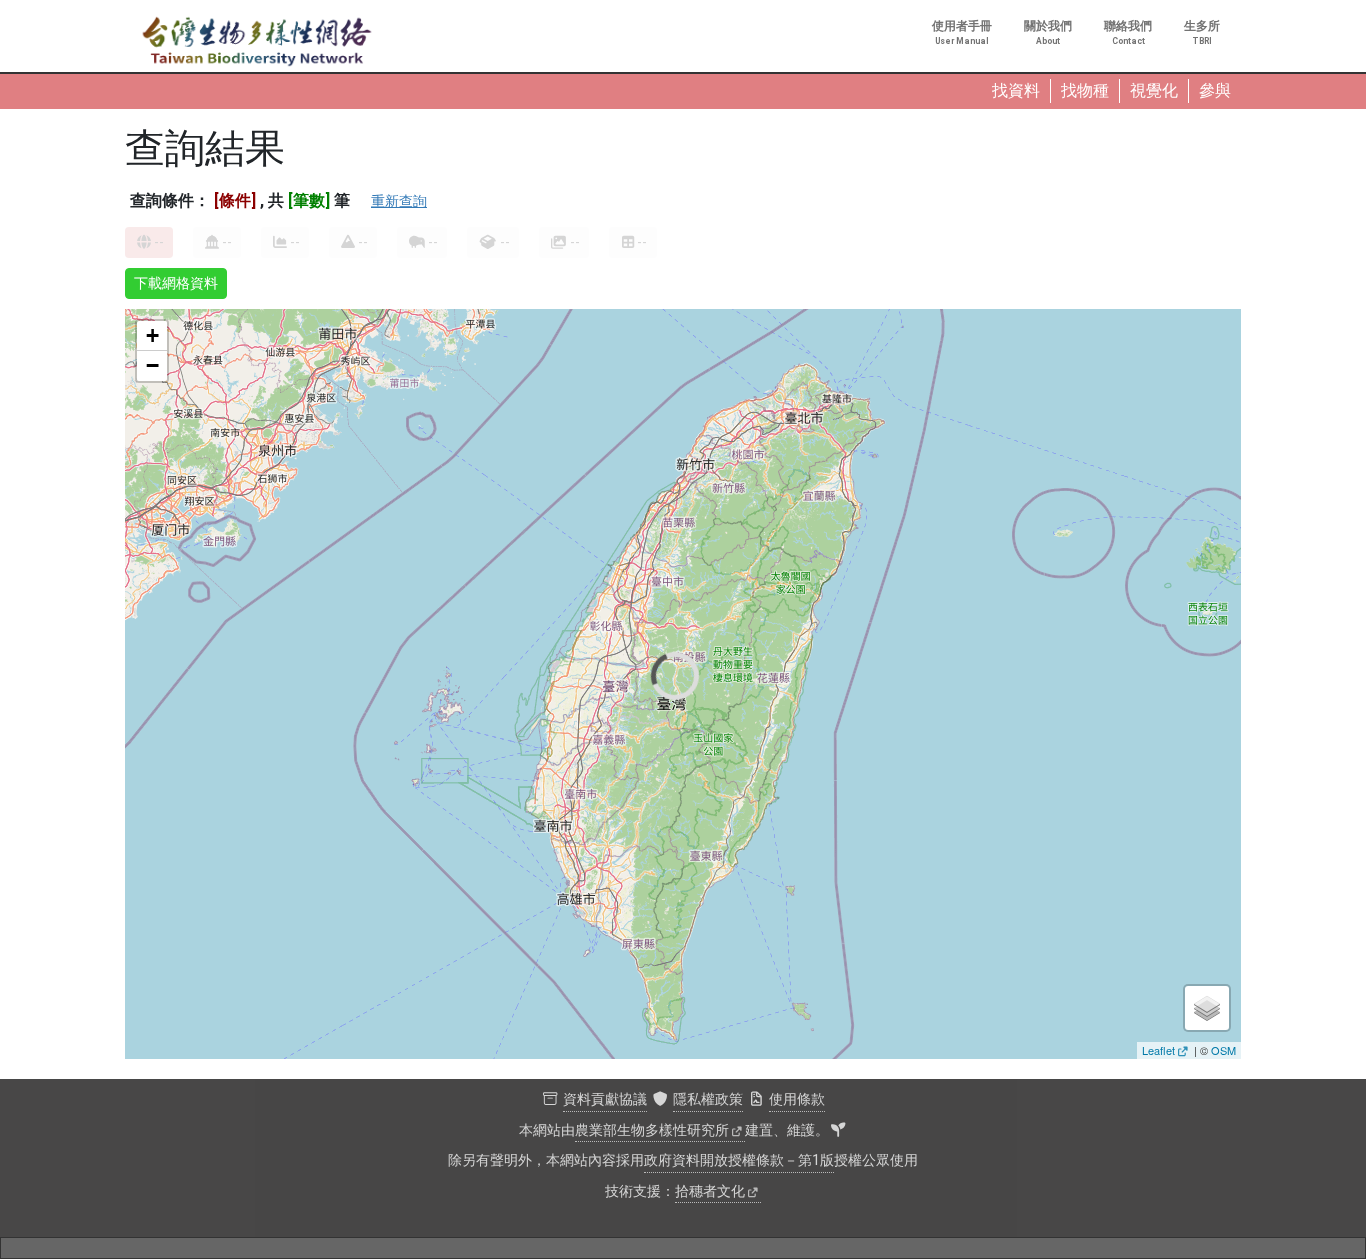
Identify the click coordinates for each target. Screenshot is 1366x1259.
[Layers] (1207, 1008)
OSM (1223, 1050)
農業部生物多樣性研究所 (652, 1130)
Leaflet (1158, 1050)
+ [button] (152, 335)
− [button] (152, 365)
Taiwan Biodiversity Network (257, 42)
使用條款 (797, 1099)
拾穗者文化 (710, 1191)
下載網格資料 (176, 283)
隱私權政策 (708, 1099)
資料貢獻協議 (605, 1099)
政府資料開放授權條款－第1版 (739, 1160)
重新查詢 (399, 201)
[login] (838, 1131)
